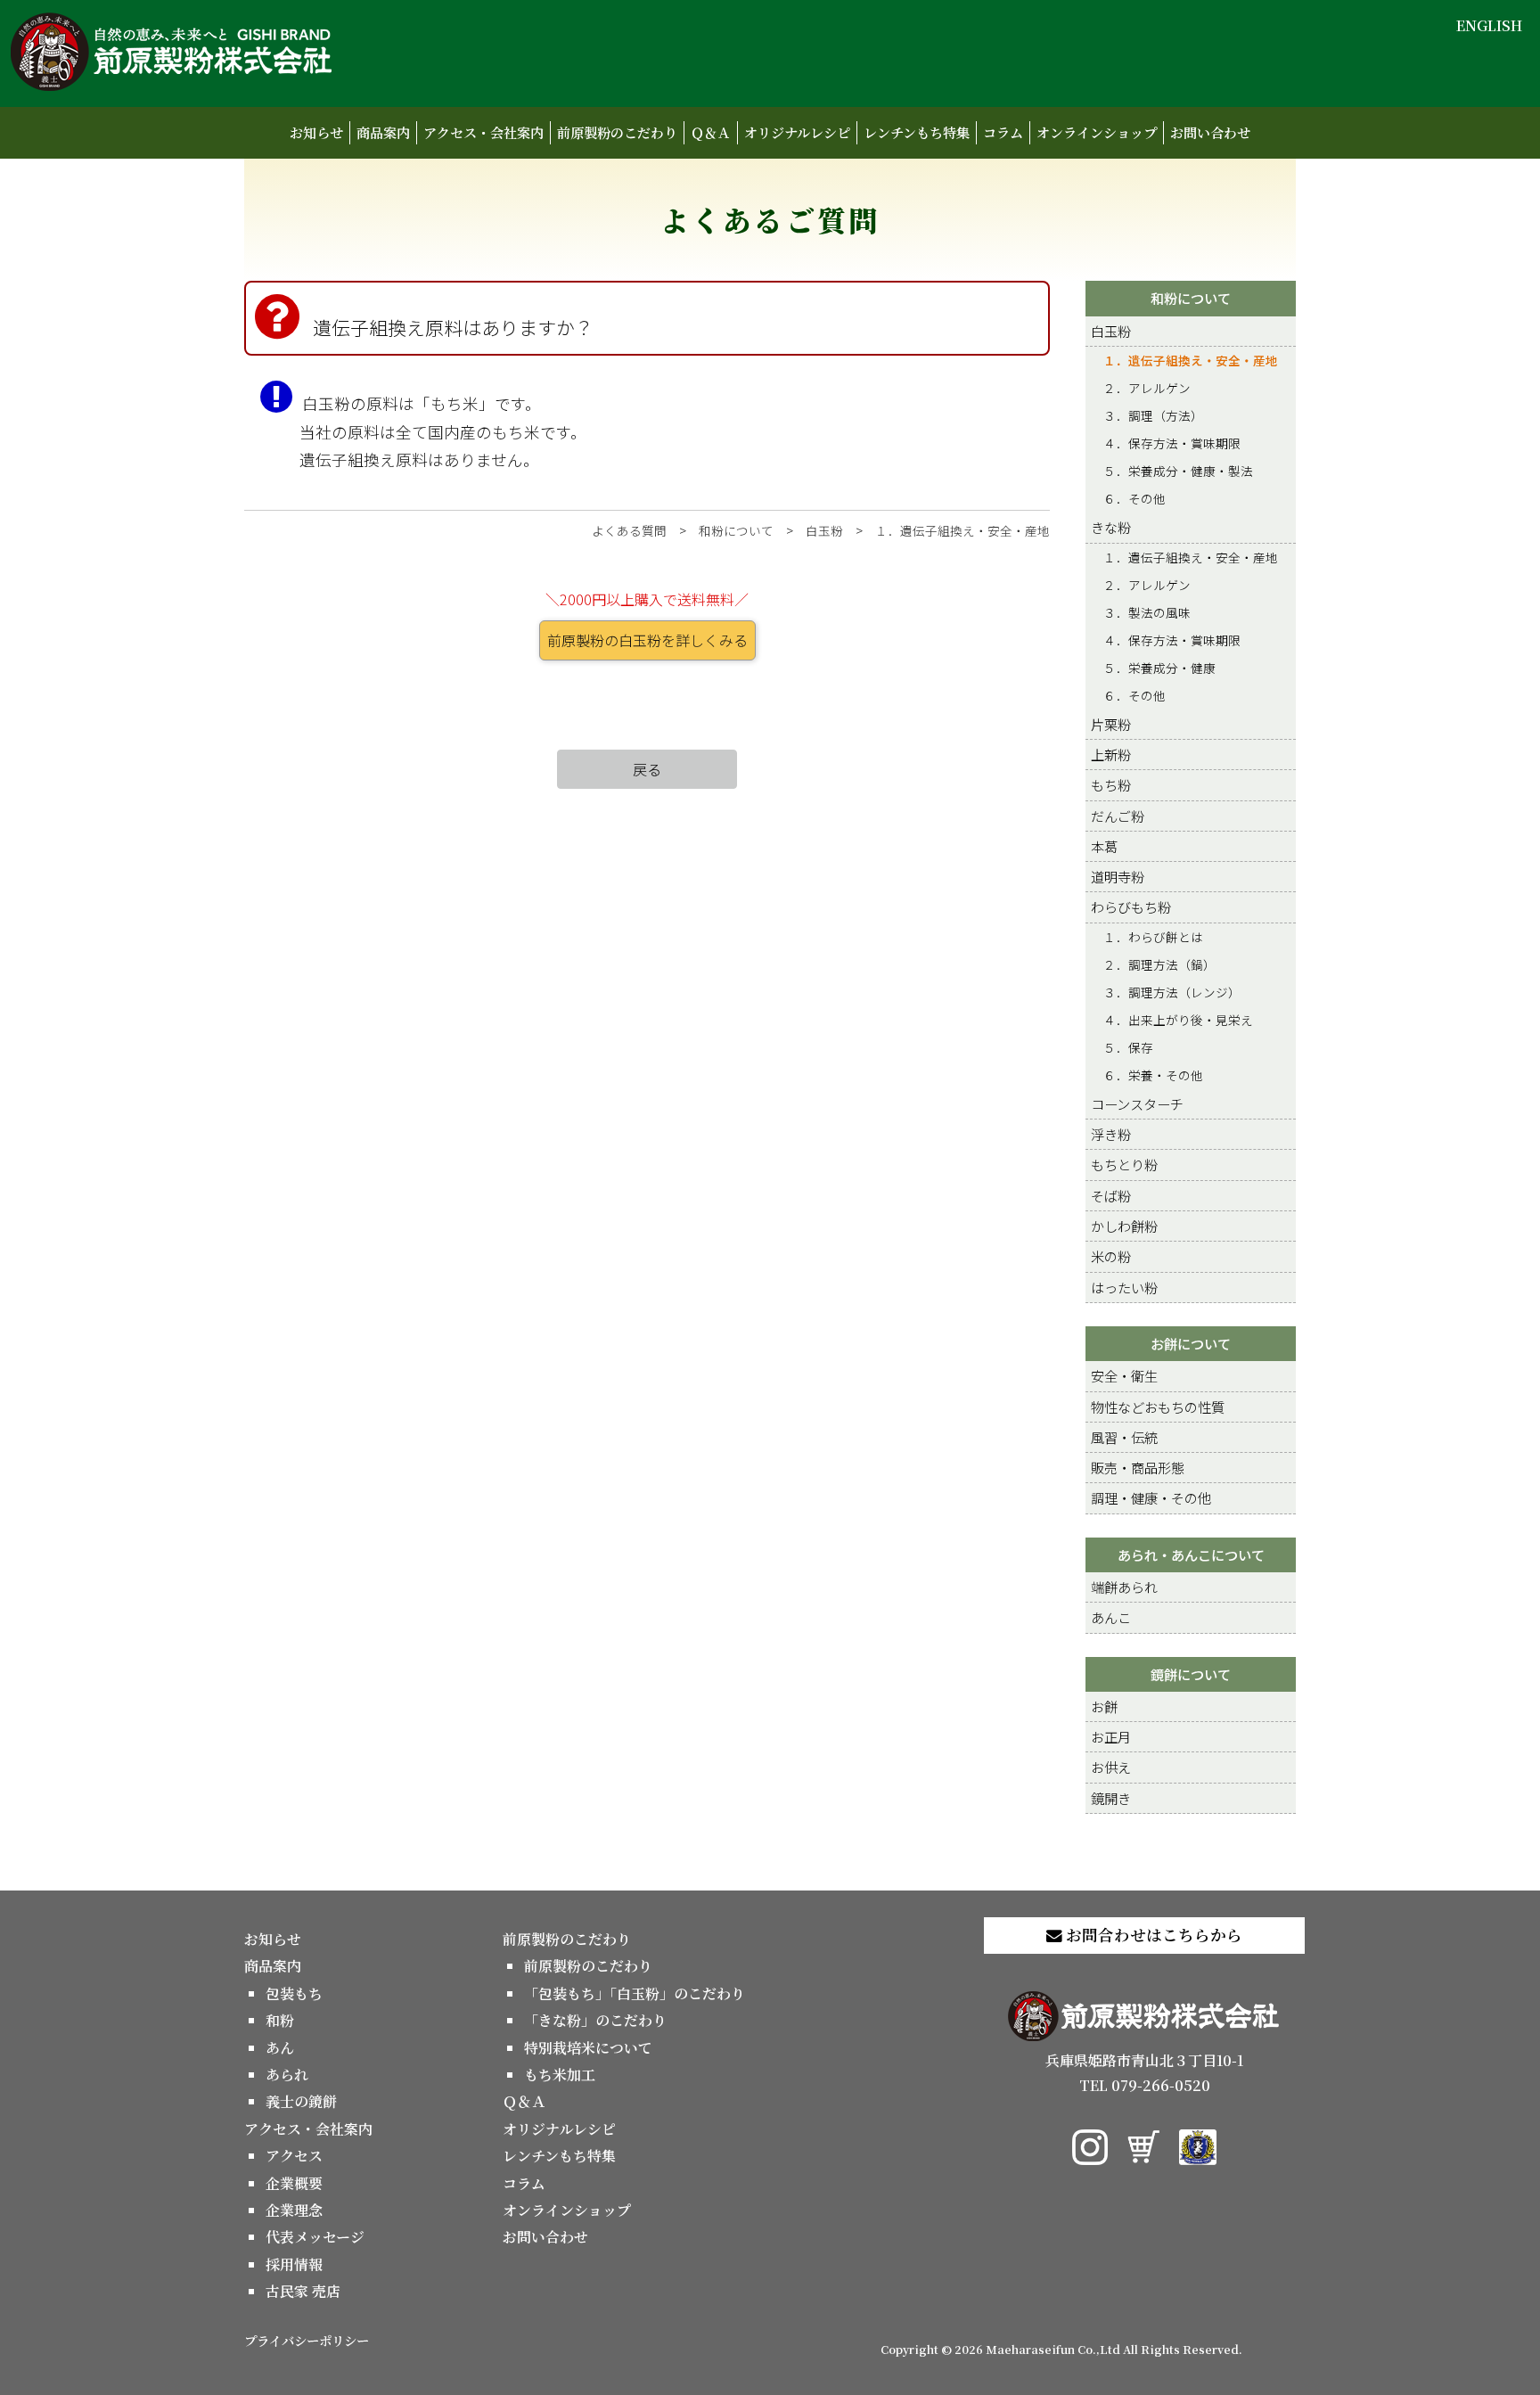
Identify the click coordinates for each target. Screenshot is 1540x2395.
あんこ (1111, 1617)
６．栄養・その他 (1153, 1075)
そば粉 (1111, 1195)
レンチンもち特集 (917, 132)
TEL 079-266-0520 (1145, 2085)
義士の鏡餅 (301, 2101)
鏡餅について (1191, 1674)
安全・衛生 (1124, 1375)
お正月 (1111, 1736)
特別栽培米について (588, 2048)
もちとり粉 (1124, 1164)
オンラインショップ (1097, 132)
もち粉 (1111, 784)
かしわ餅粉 (1124, 1226)
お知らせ (316, 132)
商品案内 (383, 132)
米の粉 (1111, 1256)
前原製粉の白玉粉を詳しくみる (647, 640)
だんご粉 (1118, 816)
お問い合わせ (1210, 132)
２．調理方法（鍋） (1159, 964)
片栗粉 (1111, 724)
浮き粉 (1111, 1134)
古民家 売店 (303, 2291)
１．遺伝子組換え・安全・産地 (962, 530)
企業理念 (294, 2210)
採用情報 (294, 2264)
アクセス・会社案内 (483, 132)
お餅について (1191, 1343)
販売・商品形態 (1138, 1467)
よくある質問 (629, 530)
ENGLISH (1489, 25)
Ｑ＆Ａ (711, 132)
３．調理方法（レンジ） (1172, 992)
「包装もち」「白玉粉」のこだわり (635, 1993)
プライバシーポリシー (307, 2340)
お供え (1111, 1767)
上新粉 (1111, 754)
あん (280, 2048)
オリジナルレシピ (797, 132)
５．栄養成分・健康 (1159, 668)
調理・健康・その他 (1151, 1497)
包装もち (294, 1993)
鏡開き (1111, 1798)
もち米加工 (560, 2075)
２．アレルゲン (1147, 388)
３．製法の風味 (1147, 612)
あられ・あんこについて (1191, 1554)
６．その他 (1135, 498)
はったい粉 (1124, 1287)
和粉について (736, 530)
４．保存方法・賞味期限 (1172, 443)
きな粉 (1111, 527)
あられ (287, 2075)
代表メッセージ (315, 2237)
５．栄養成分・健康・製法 (1178, 471)
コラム (1003, 132)
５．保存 (1128, 1047)
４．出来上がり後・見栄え (1178, 1020)
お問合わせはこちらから (1152, 1935)
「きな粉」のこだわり (595, 2020)
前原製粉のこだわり (617, 132)
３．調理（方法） (1153, 415)
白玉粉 (824, 530)
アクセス (294, 2156)
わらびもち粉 (1131, 906)
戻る (647, 769)
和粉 (280, 2020)
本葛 (1104, 846)
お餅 (1104, 1706)
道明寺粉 (1118, 876)
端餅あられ (1124, 1587)
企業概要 (294, 2183)
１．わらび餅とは (1153, 937)
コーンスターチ (1137, 1103)
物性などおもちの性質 (1158, 1407)
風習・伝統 (1124, 1437)
